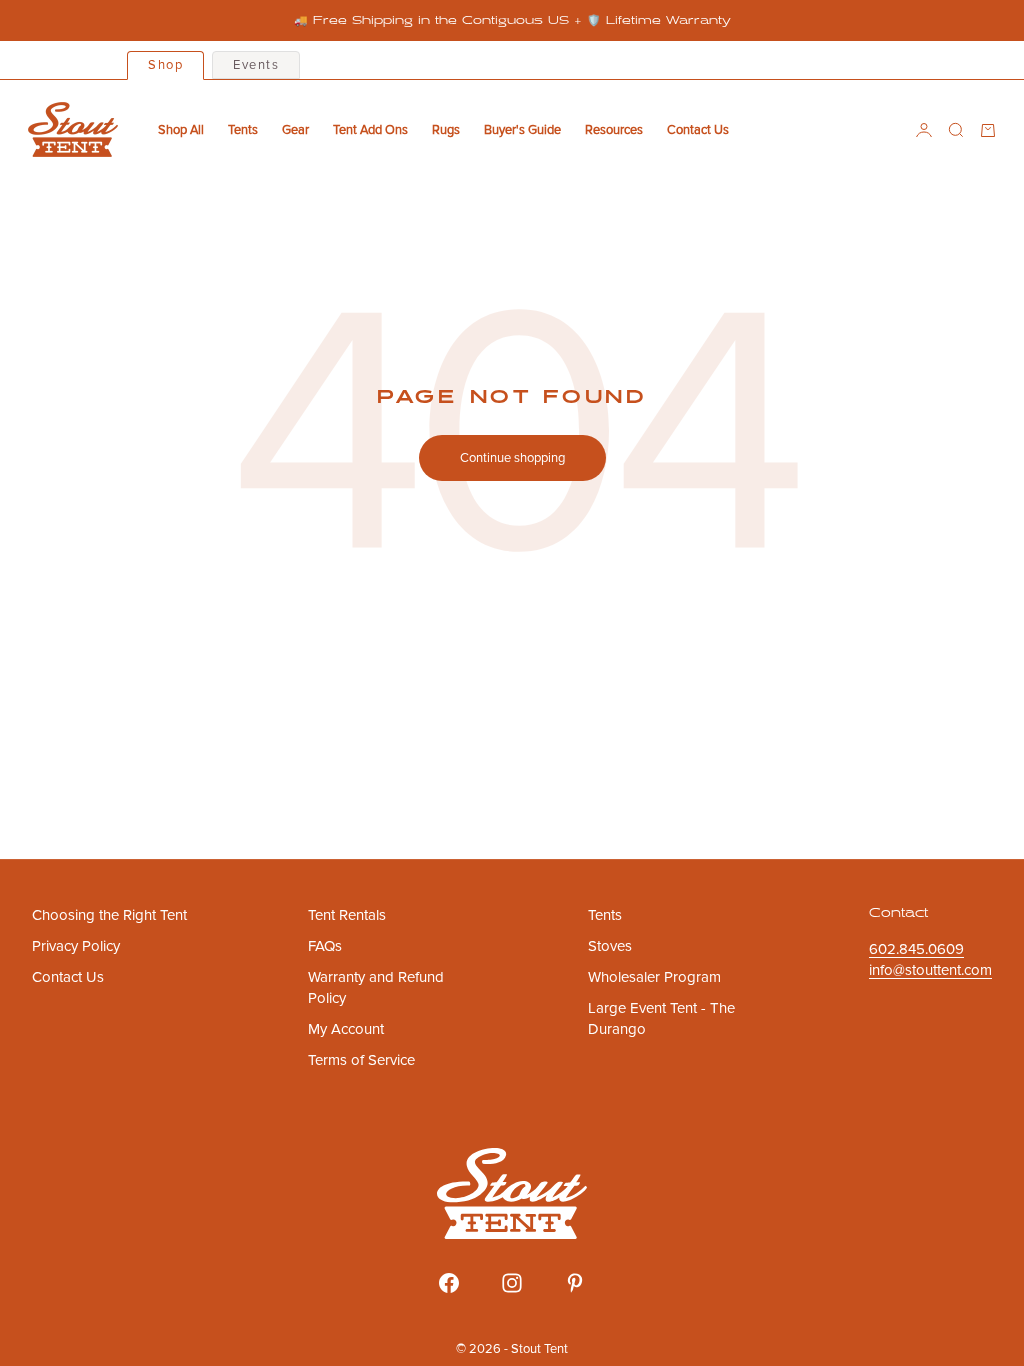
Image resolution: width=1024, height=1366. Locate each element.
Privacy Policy (76, 946)
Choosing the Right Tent (109, 915)
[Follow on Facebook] (449, 1283)
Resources (614, 130)
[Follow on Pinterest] (575, 1283)
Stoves (610, 946)
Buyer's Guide (522, 130)
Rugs (446, 130)
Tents (243, 130)
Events (256, 65)
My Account (346, 1029)
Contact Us (698, 130)
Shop (165, 65)
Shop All (181, 130)
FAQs (325, 946)
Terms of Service (361, 1060)
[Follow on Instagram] (512, 1283)
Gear (295, 130)
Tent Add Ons (370, 130)
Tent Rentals (347, 915)
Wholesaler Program (654, 977)
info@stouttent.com (930, 970)
